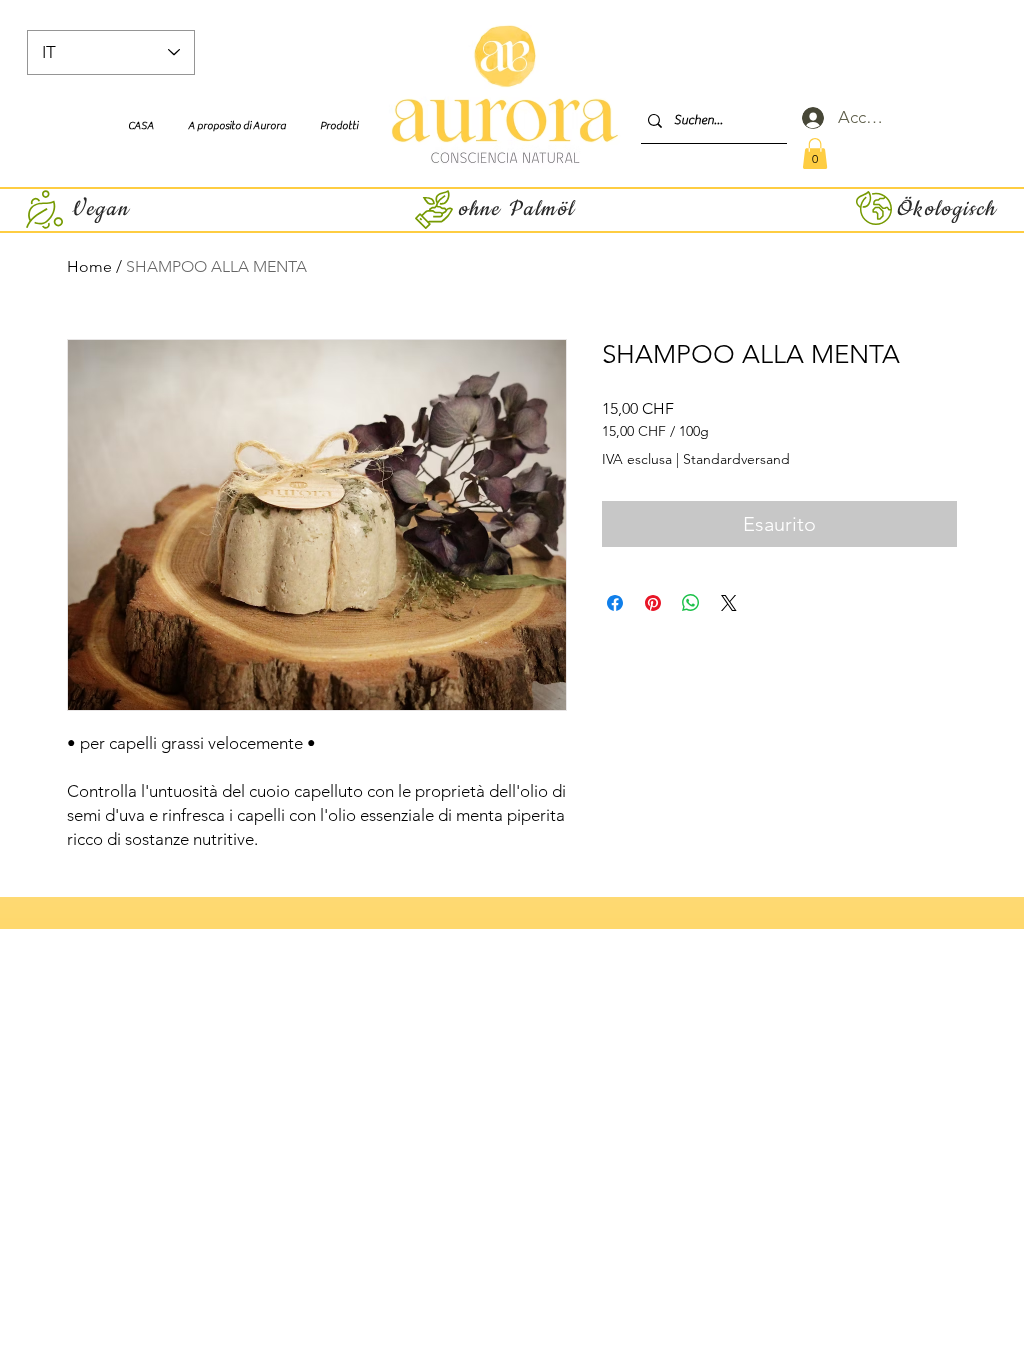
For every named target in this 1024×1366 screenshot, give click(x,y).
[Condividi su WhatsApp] (691, 603)
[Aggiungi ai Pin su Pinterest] (653, 603)
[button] (815, 153)
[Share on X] (729, 603)
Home (89, 266)
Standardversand (736, 459)
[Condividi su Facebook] (615, 603)
